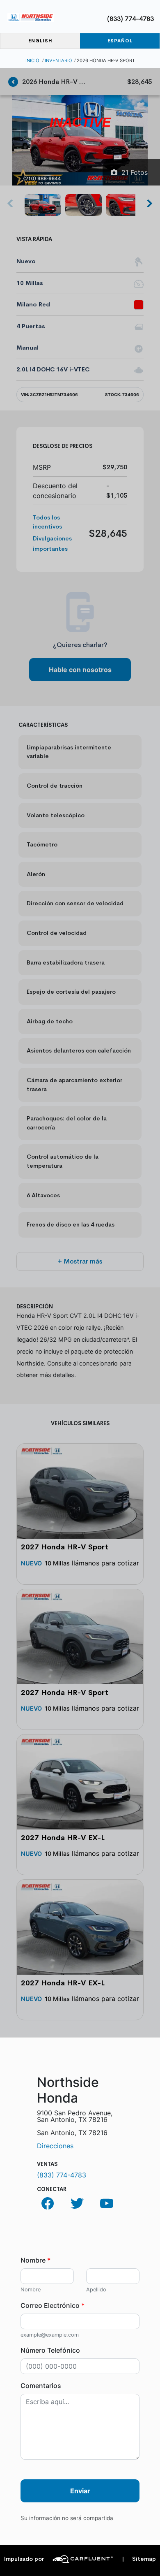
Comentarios (41, 2386)
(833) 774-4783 (130, 19)
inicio (32, 60)
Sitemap (139, 2559)
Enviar (80, 2491)
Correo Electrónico (53, 2305)
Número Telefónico (50, 2350)
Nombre (35, 2260)
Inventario (58, 60)
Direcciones (55, 2146)
